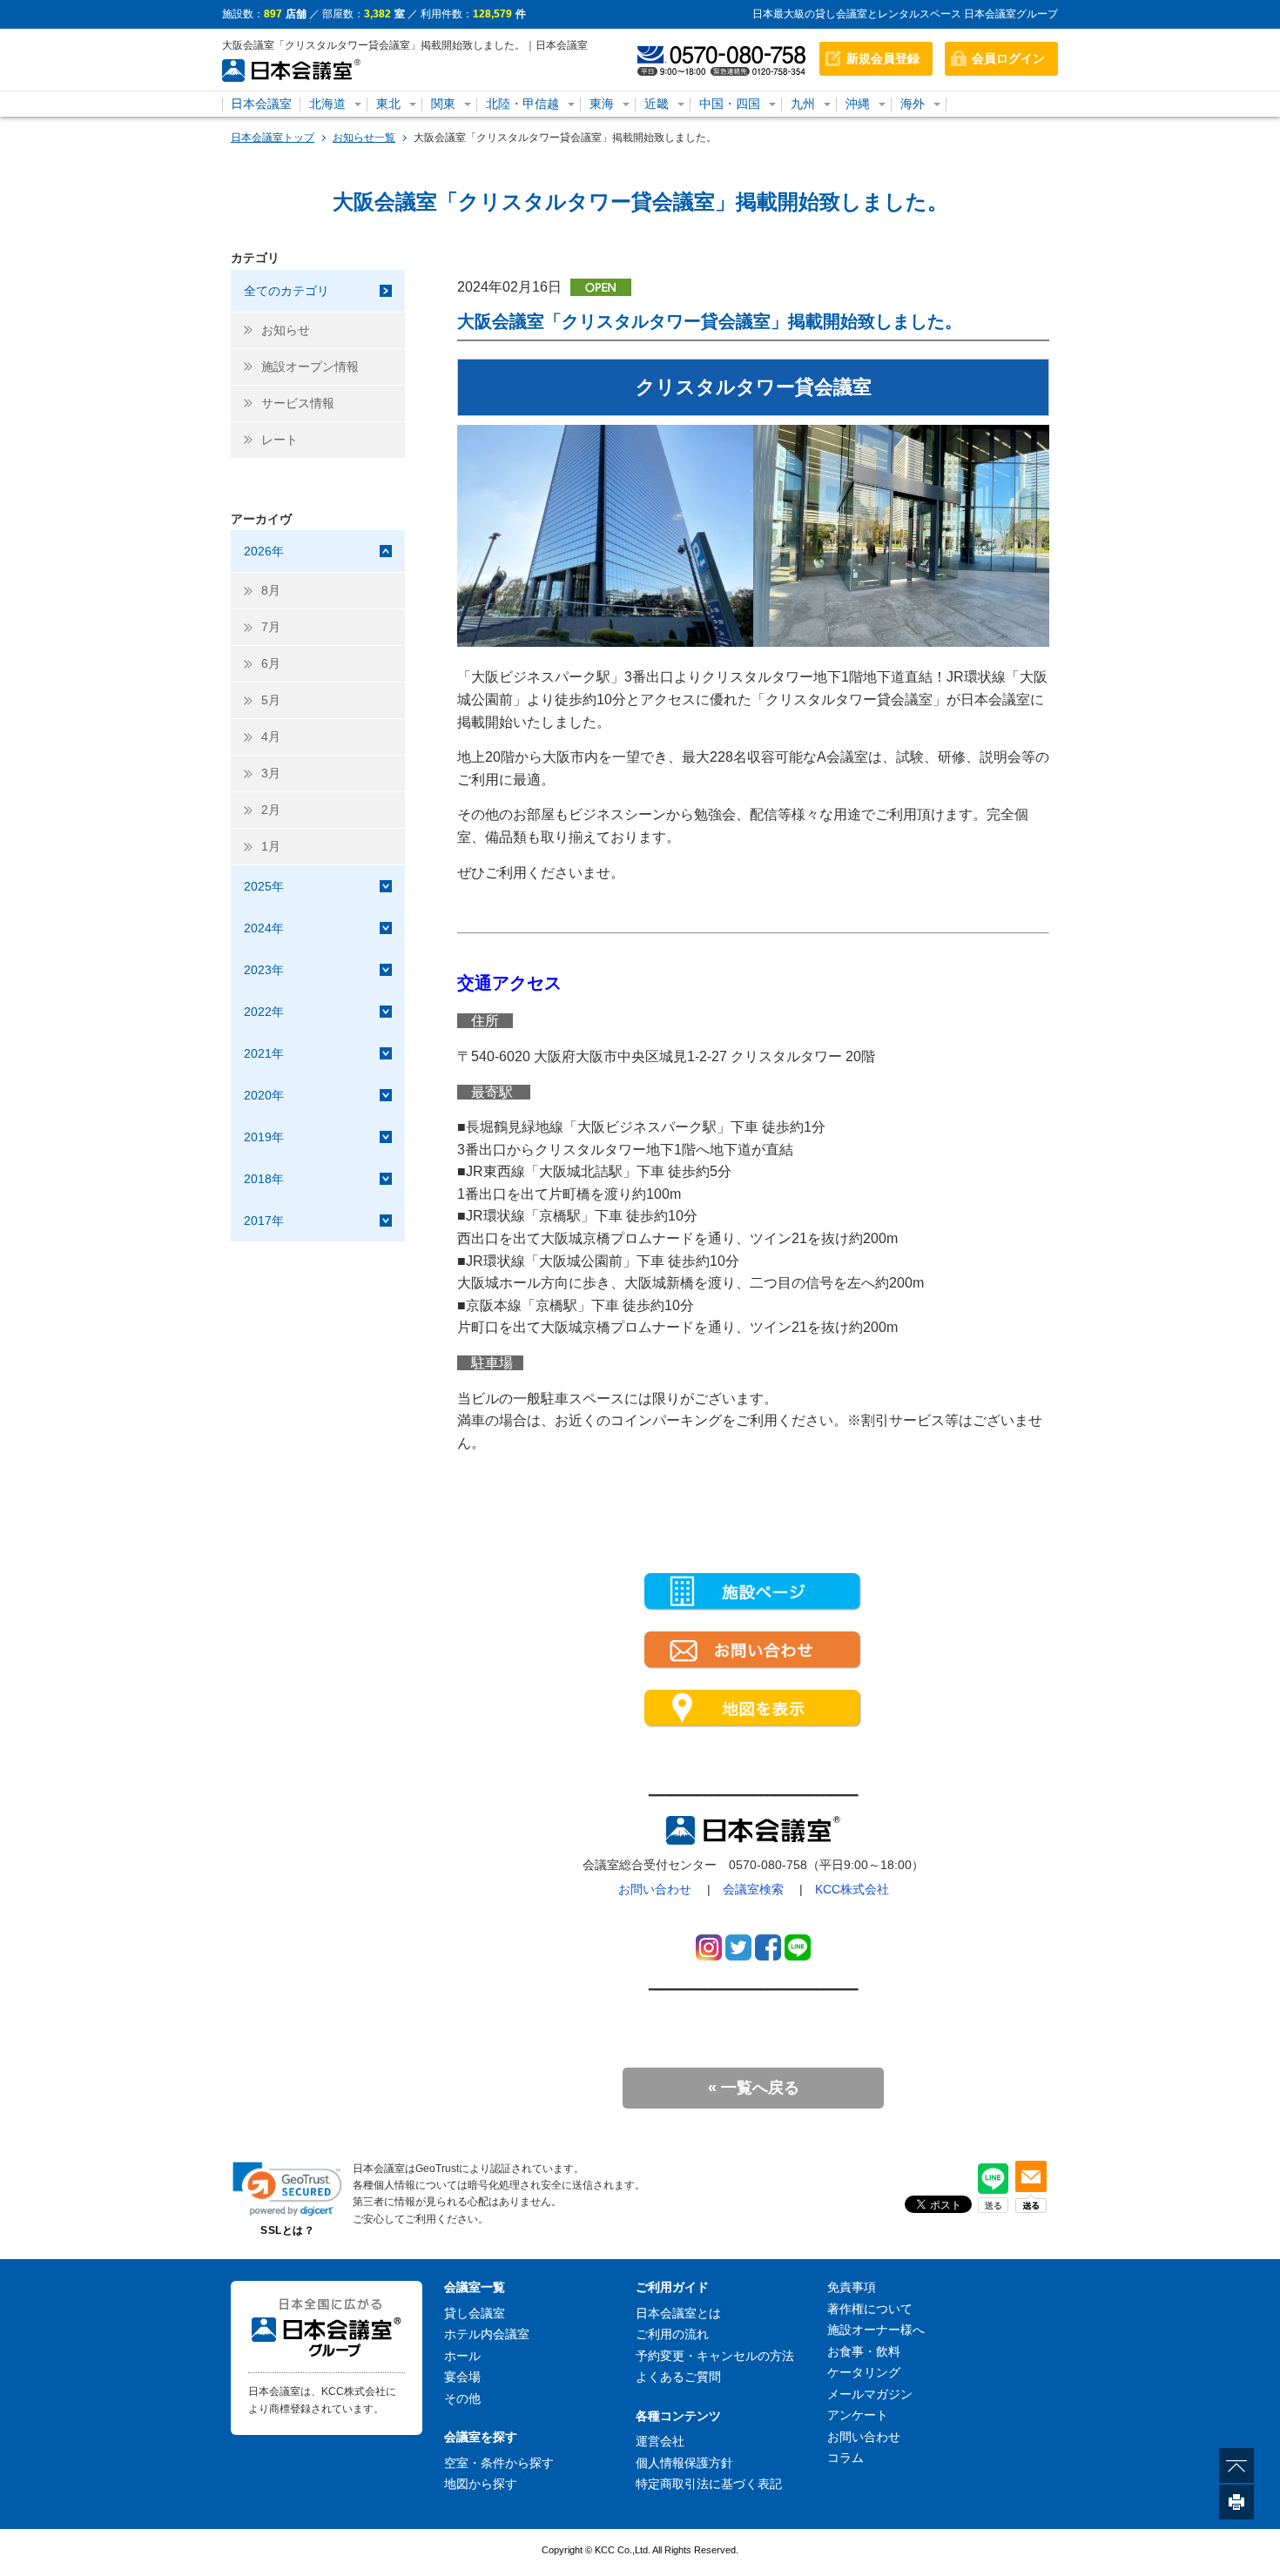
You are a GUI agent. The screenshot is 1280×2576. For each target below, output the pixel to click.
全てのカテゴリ (286, 291)
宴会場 (462, 2377)
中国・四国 (730, 104)
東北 (388, 104)
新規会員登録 (883, 58)
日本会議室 (261, 104)
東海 (602, 104)
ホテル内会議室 (487, 2334)
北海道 (327, 104)
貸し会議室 (475, 2313)
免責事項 (852, 2287)
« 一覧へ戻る (754, 2088)
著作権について (870, 2309)
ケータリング (864, 2372)
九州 (803, 104)
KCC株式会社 (852, 1889)
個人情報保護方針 (684, 2463)
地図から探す (481, 2484)
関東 (443, 104)
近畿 (657, 104)
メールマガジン (870, 2394)
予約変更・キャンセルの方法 (715, 2356)
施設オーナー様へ (876, 2330)
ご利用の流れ (672, 2334)
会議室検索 (753, 1889)
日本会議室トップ (273, 138)
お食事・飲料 (864, 2351)
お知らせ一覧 (364, 138)
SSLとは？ (287, 2230)
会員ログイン (1008, 58)
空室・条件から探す (499, 2463)
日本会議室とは (678, 2313)
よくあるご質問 (678, 2377)
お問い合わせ (655, 1889)
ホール (462, 2356)
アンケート (858, 2415)
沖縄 (858, 104)
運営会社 (660, 2441)
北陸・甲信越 (522, 104)
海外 (913, 104)
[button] (287, 2189)
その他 (462, 2398)
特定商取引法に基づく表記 (709, 2484)
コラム (845, 2458)
